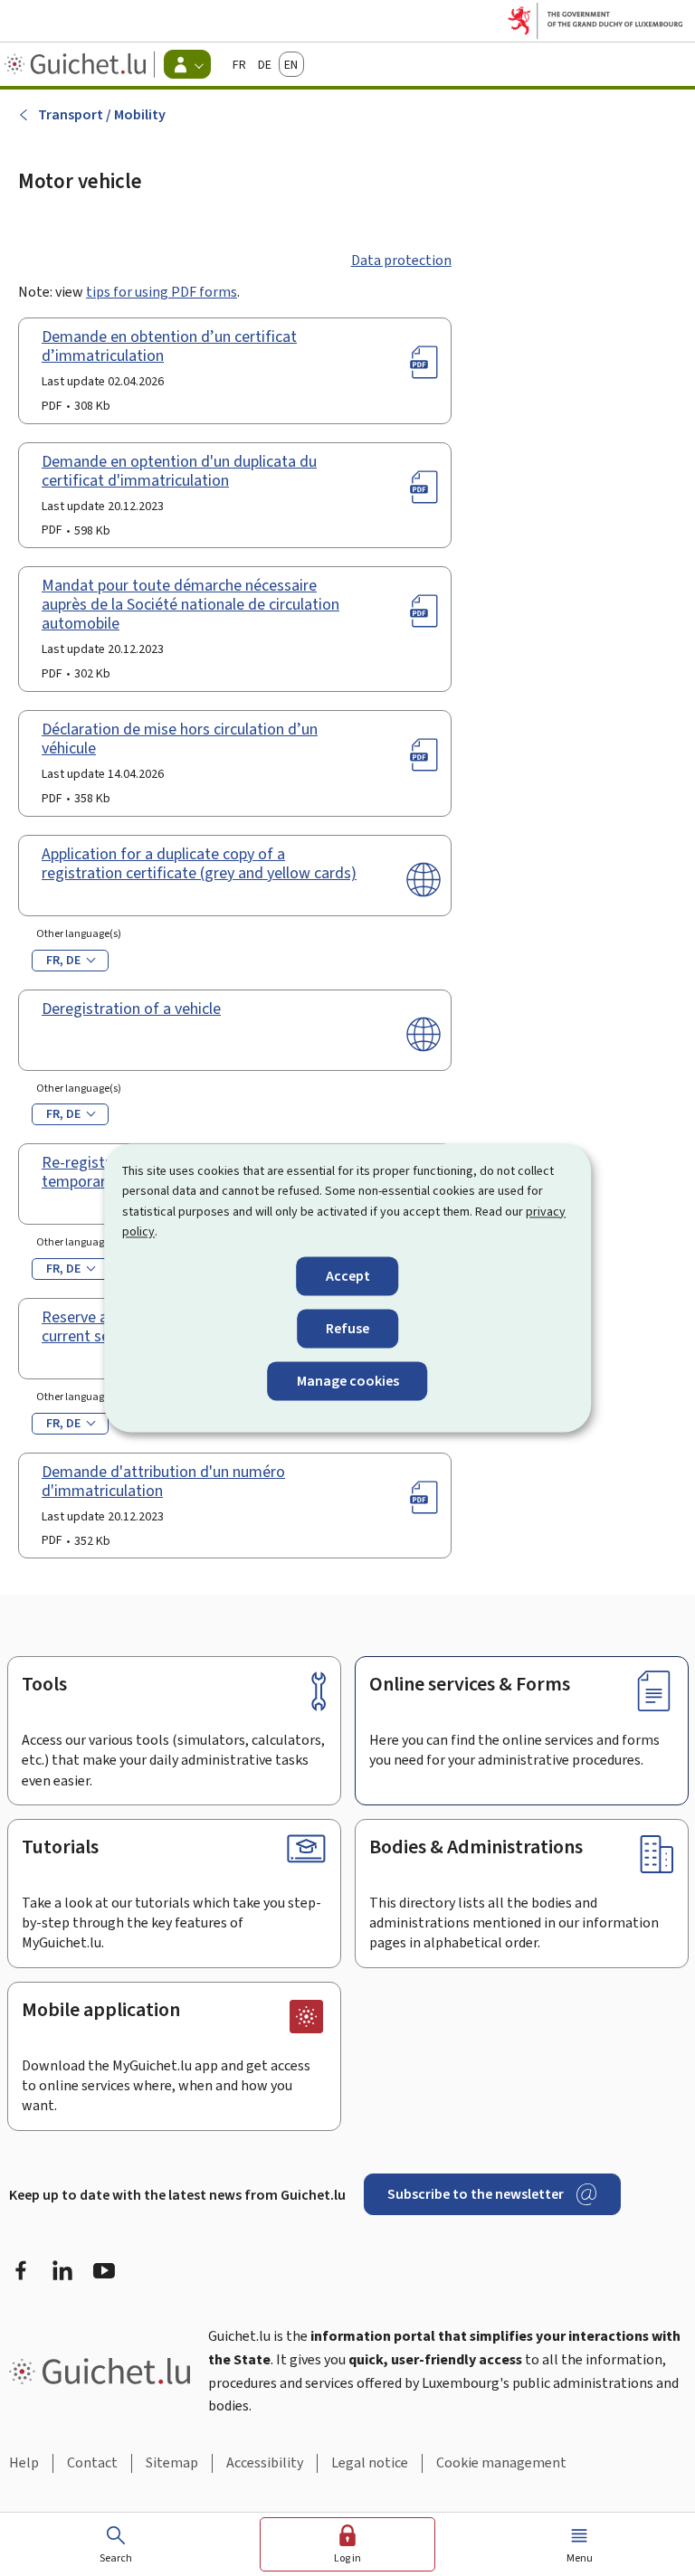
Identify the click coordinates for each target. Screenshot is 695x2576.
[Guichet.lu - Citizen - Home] (77, 64)
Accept (348, 1276)
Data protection (401, 260)
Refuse (347, 1328)
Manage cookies (348, 1381)
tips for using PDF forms (162, 292)
